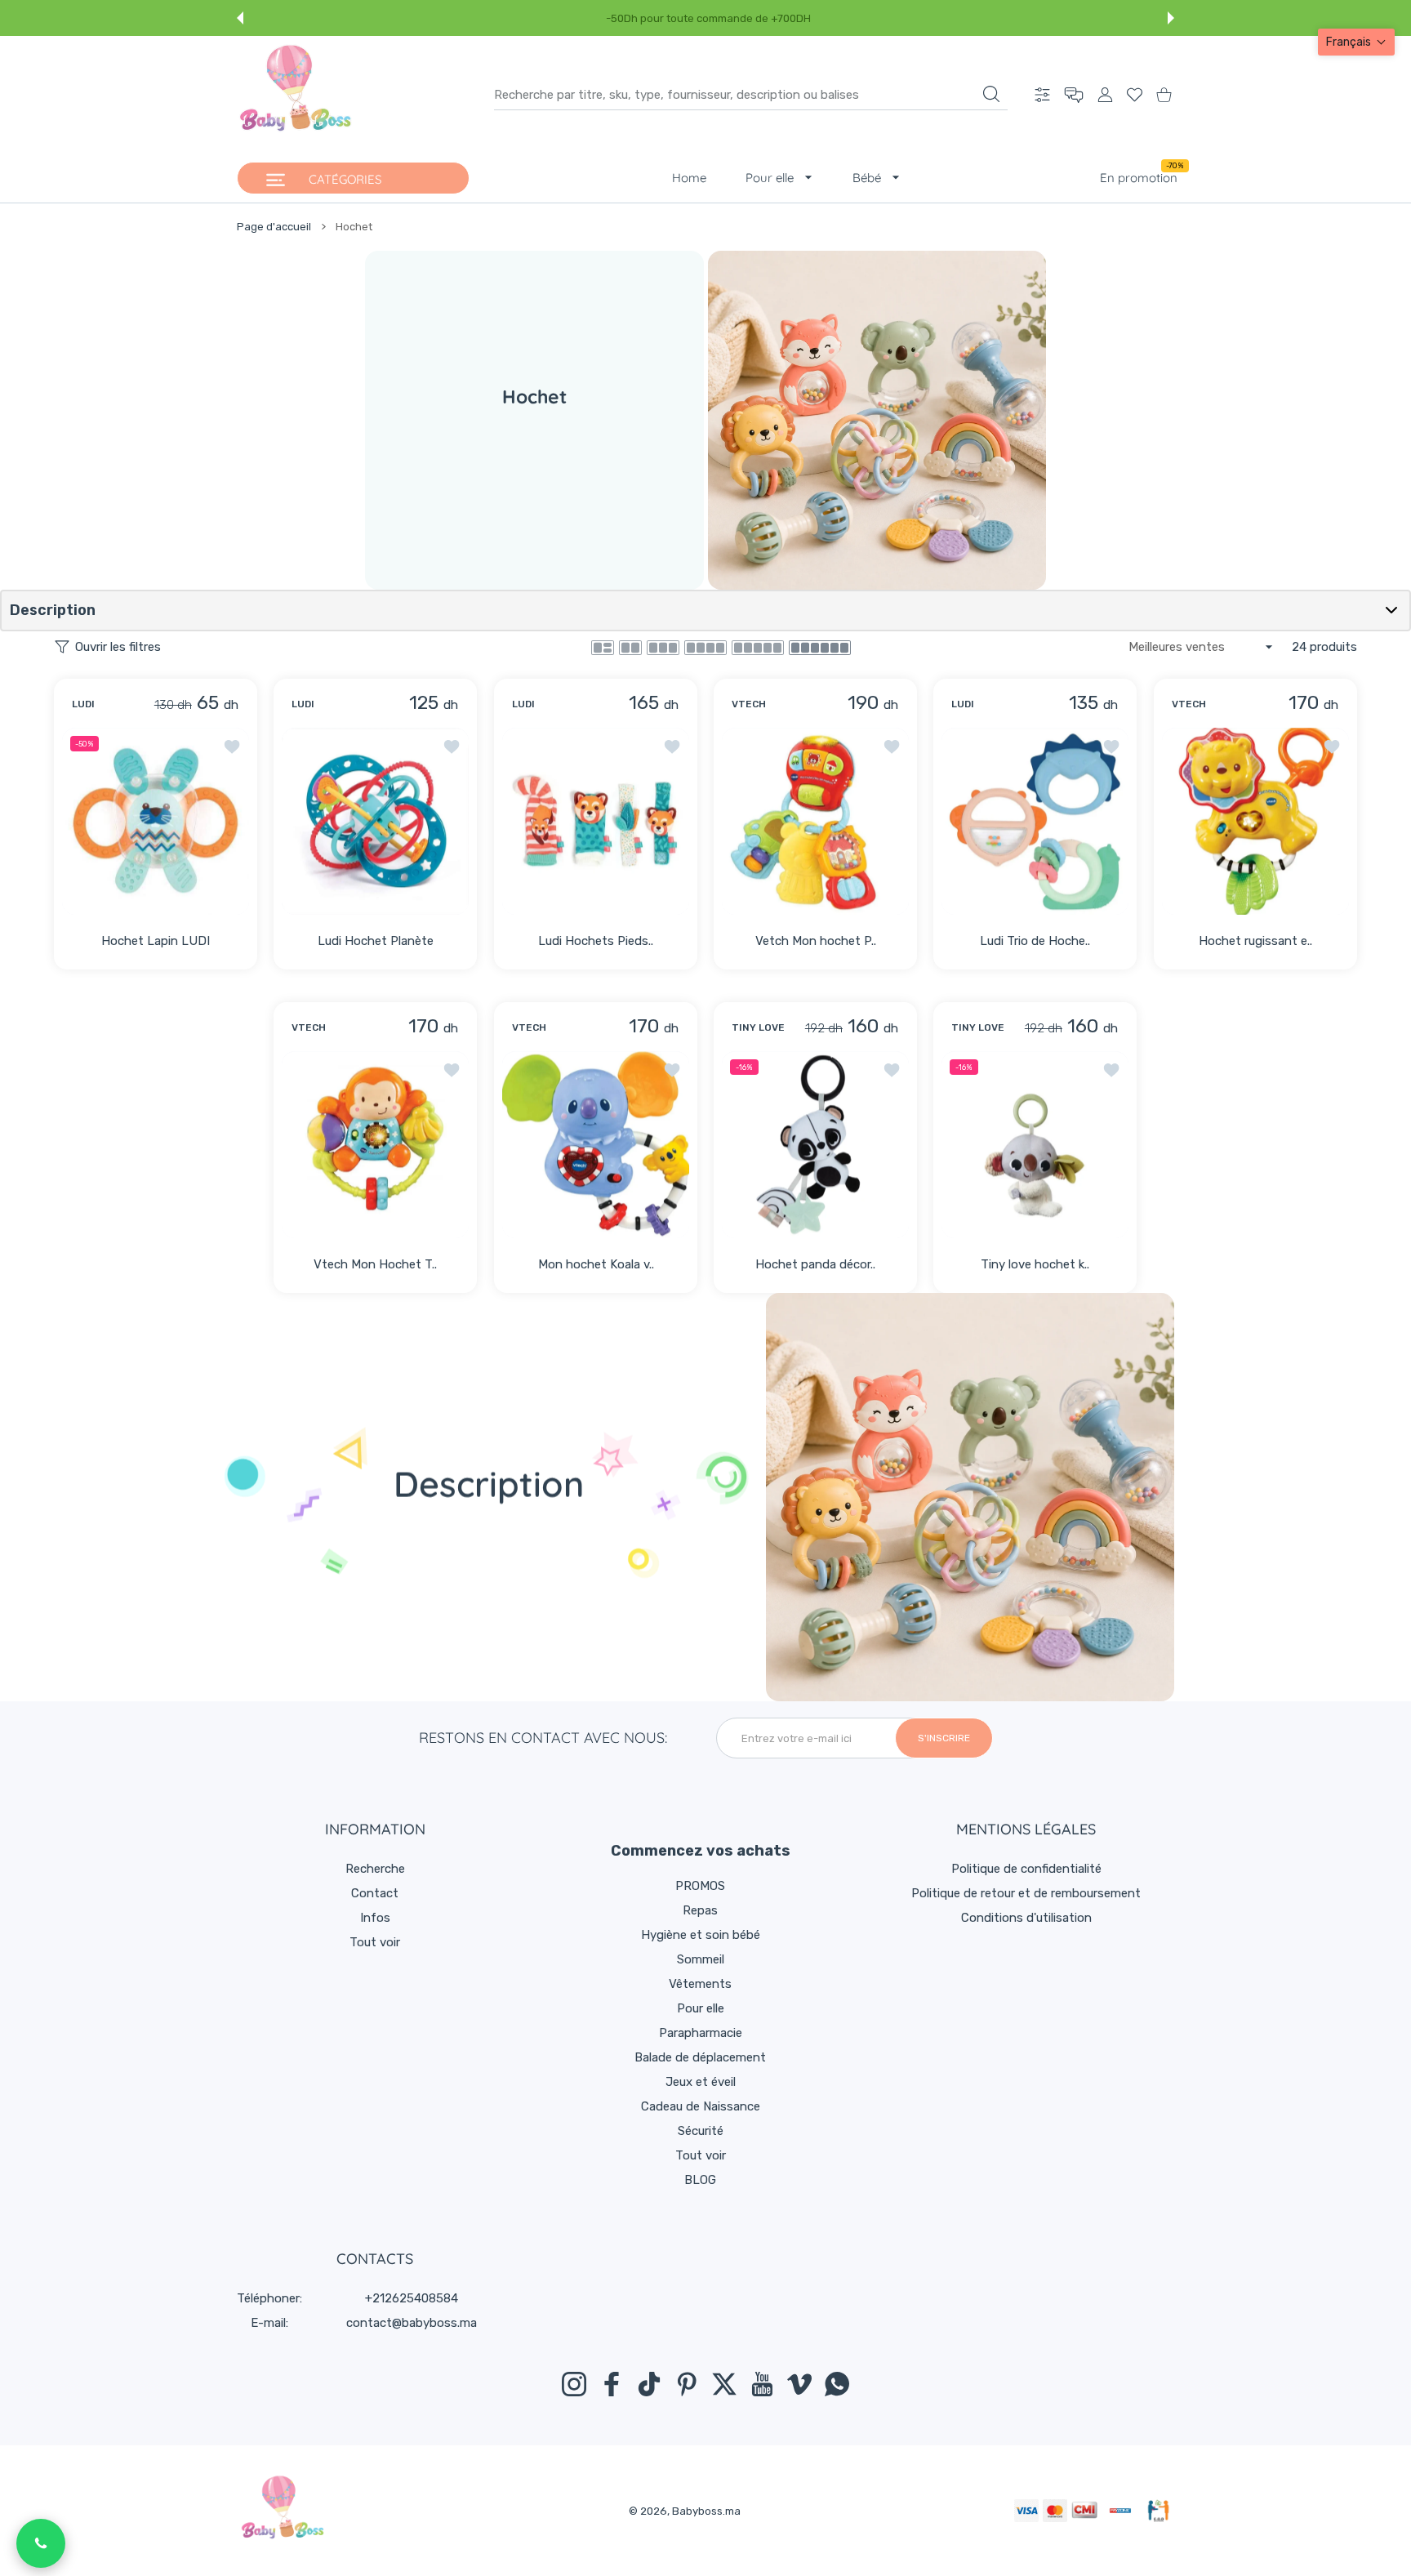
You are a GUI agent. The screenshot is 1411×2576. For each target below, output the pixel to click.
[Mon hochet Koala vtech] (596, 1145)
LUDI (83, 703)
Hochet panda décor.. (815, 1264)
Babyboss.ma (706, 2511)
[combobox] (751, 95)
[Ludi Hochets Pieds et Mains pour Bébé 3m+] (596, 820)
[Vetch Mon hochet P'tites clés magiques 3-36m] (815, 820)
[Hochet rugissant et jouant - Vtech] (1255, 820)
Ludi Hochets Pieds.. (596, 941)
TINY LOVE (758, 1027)
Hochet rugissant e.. (1255, 941)
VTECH (749, 703)
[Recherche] (991, 94)
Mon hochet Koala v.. (595, 1264)
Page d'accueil (274, 227)
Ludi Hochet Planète (376, 941)
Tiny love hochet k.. (1035, 1264)
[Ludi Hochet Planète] (375, 820)
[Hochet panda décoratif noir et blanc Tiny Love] (815, 1145)
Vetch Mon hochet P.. (816, 941)
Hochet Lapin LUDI (156, 941)
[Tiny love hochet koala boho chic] (1035, 1145)
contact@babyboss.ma (412, 2323)
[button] (240, 18)
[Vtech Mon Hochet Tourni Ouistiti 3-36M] (375, 1145)
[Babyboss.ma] (296, 95)
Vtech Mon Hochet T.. (376, 1264)
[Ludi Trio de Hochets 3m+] (1035, 820)
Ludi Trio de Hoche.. (1035, 941)
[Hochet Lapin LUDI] (156, 820)
